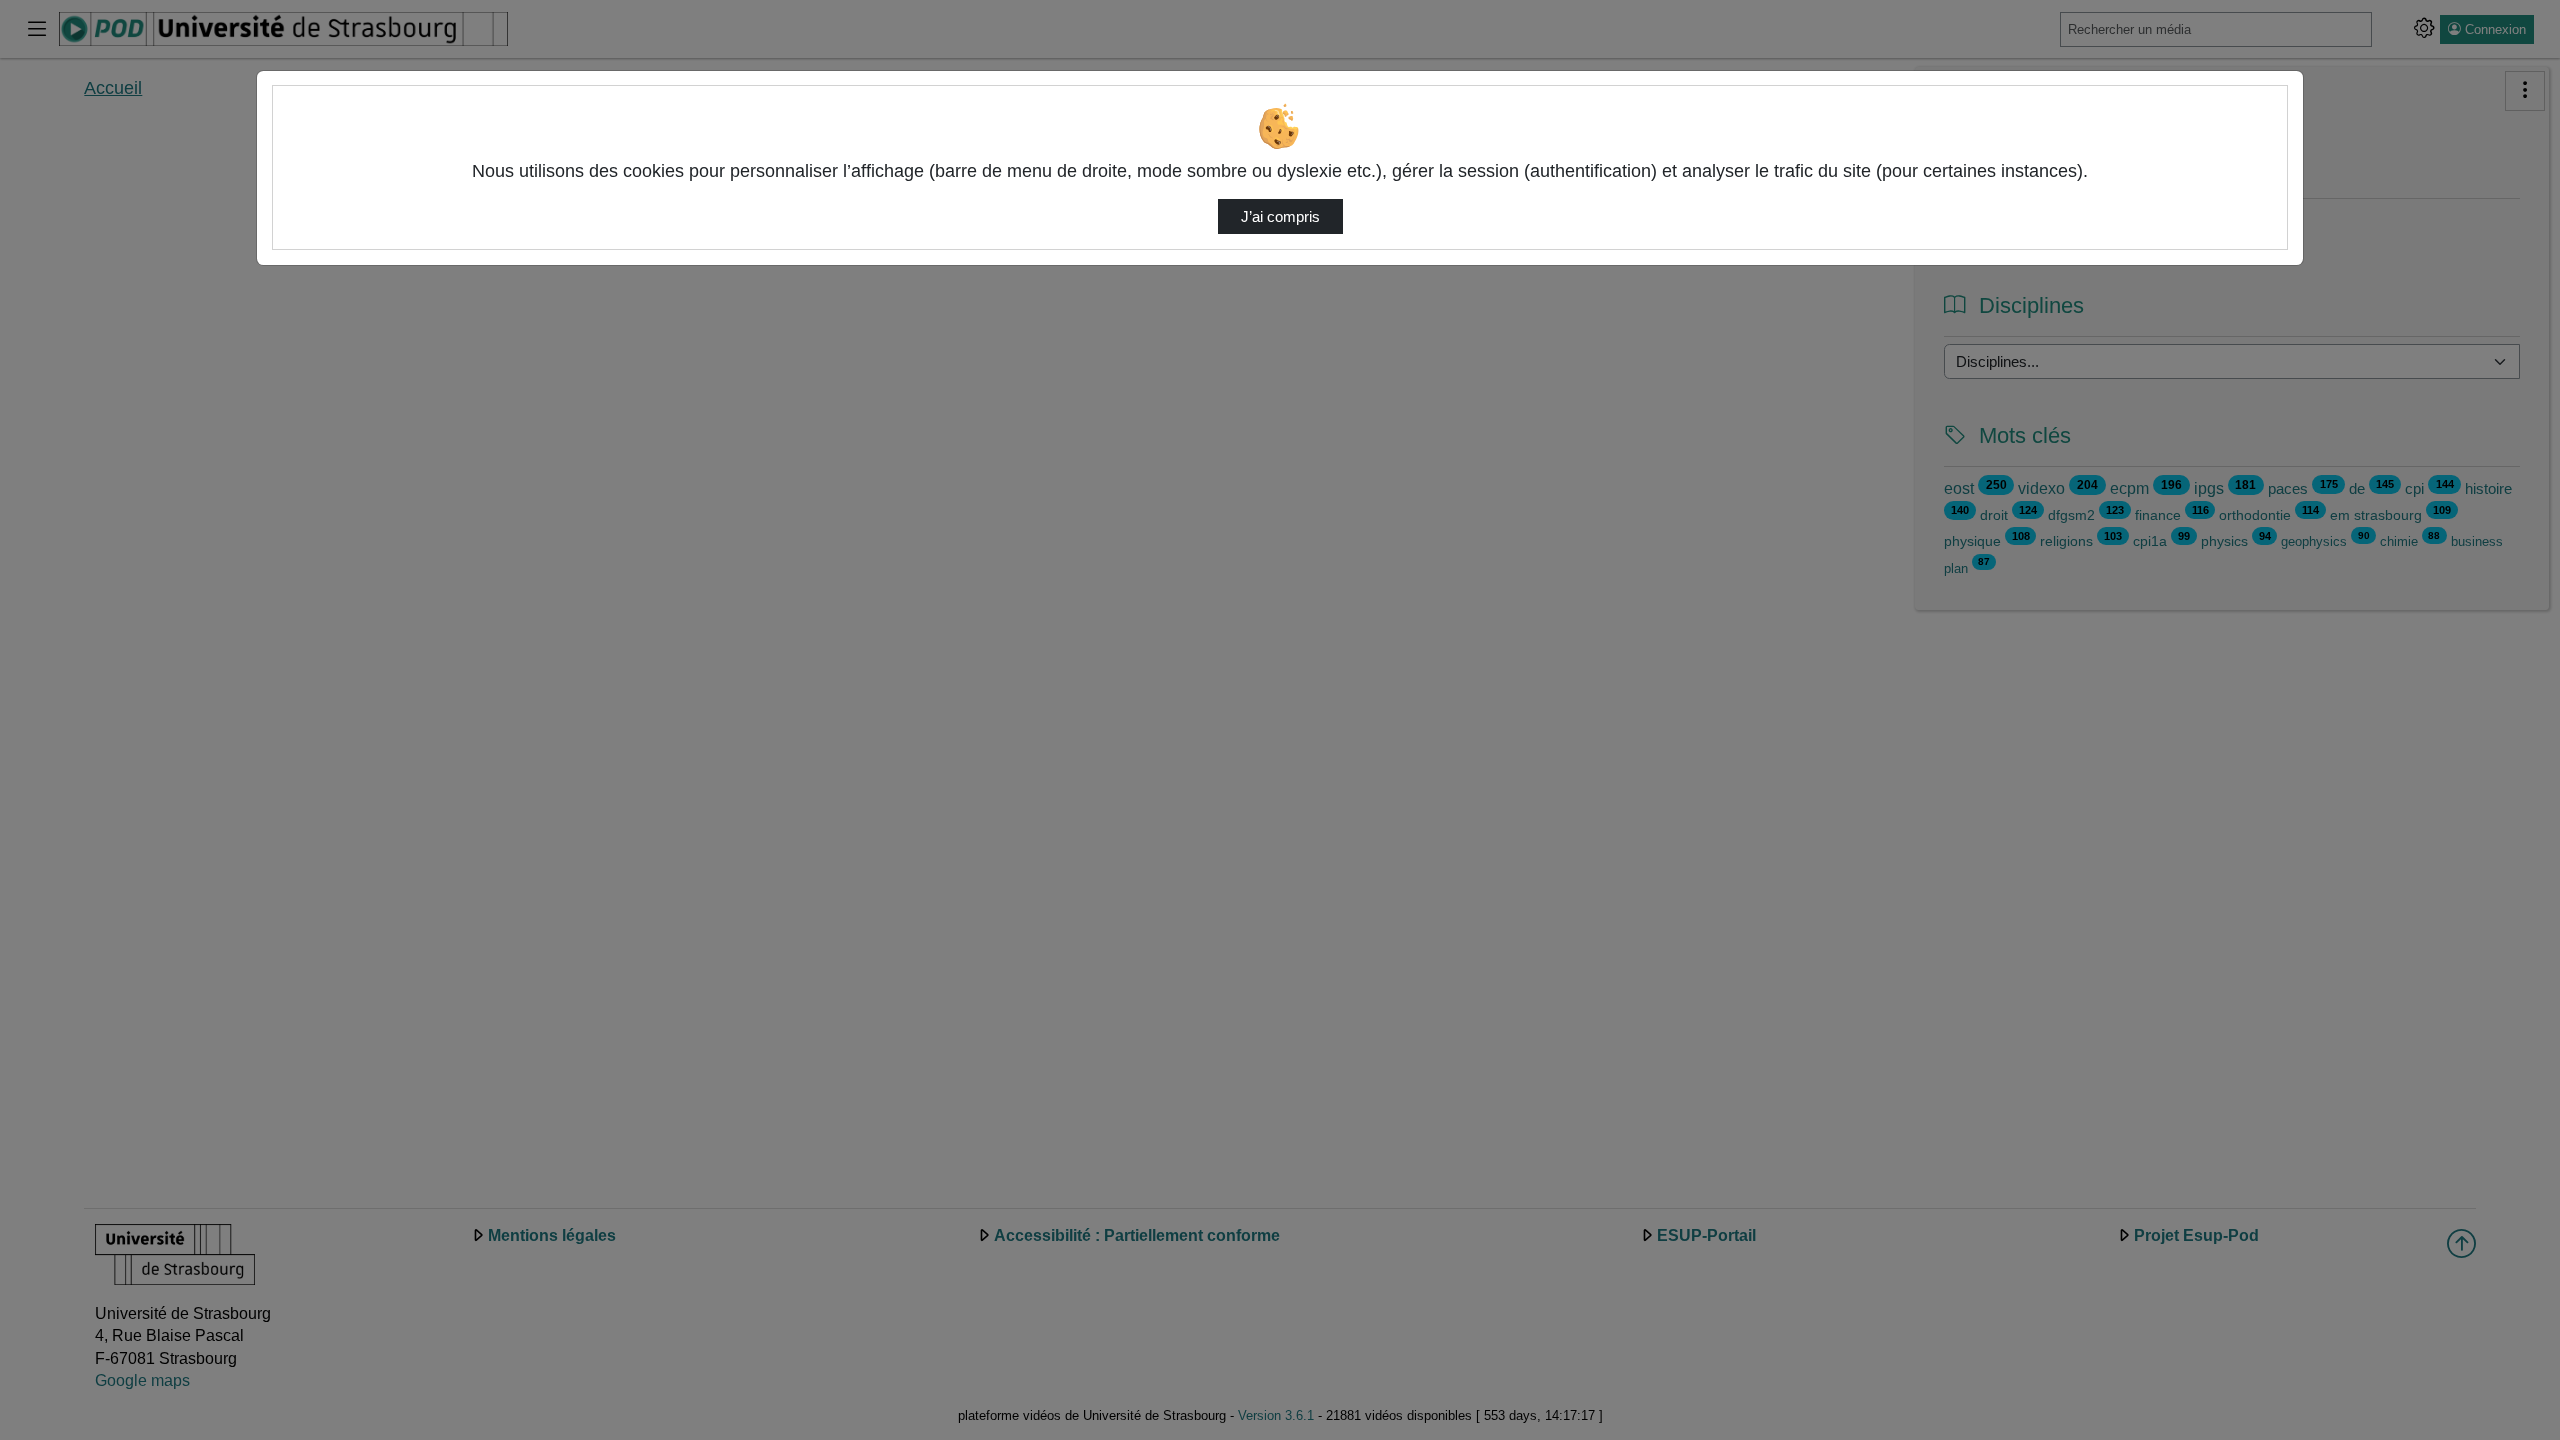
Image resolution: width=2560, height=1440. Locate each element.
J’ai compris (1280, 217)
